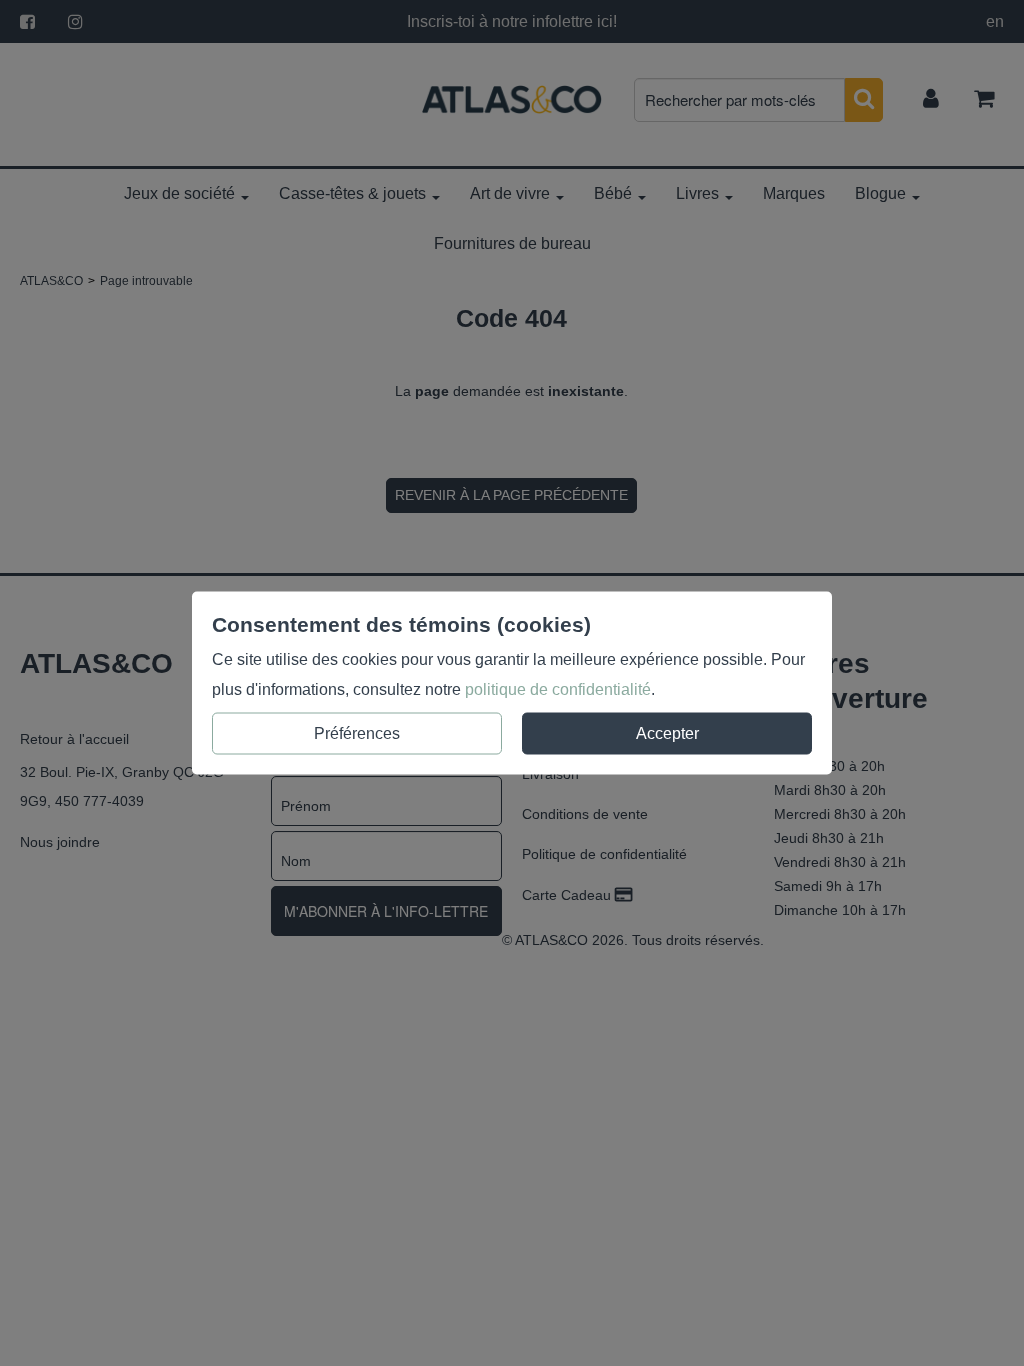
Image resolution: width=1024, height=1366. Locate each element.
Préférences (357, 733)
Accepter (667, 733)
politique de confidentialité (558, 689)
